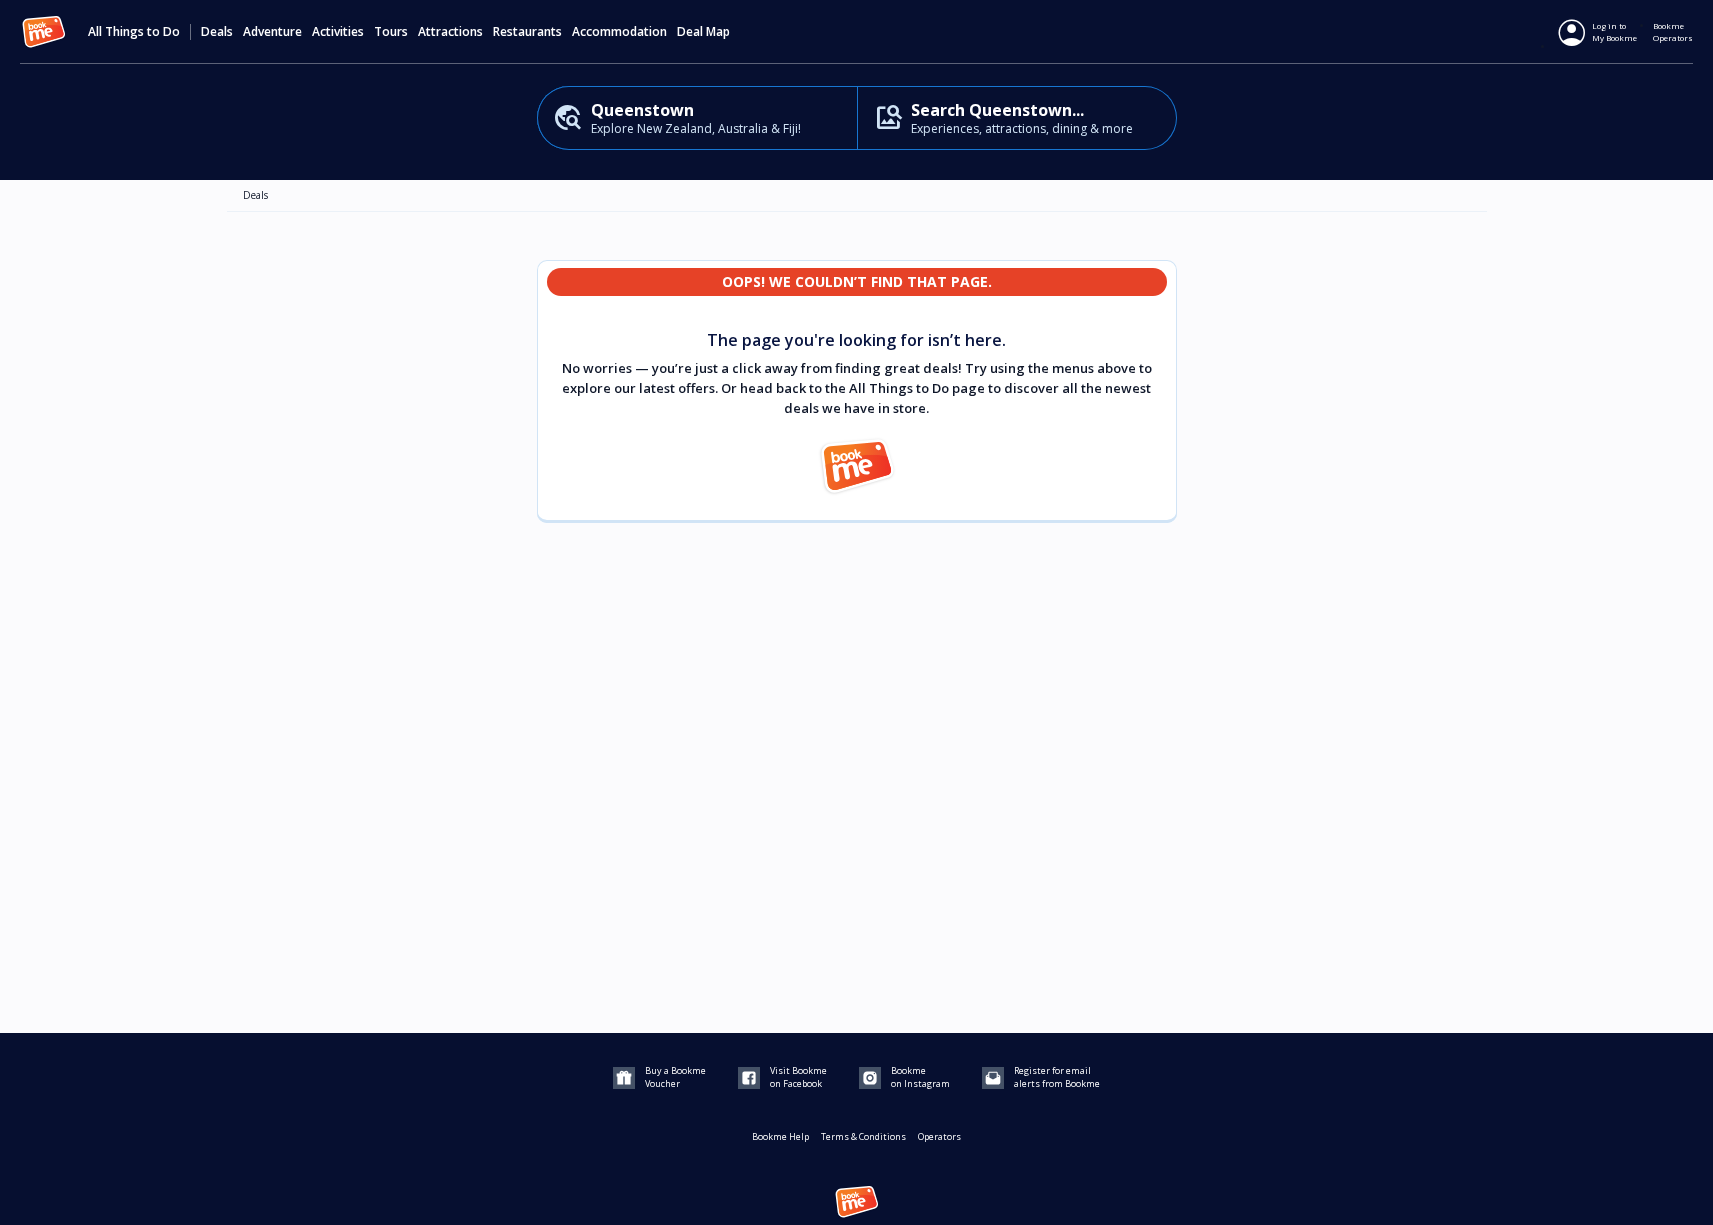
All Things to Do (134, 32)
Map (718, 32)
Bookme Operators (1673, 31)
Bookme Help (780, 1136)
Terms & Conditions (863, 1136)
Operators (939, 1136)
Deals (217, 32)
